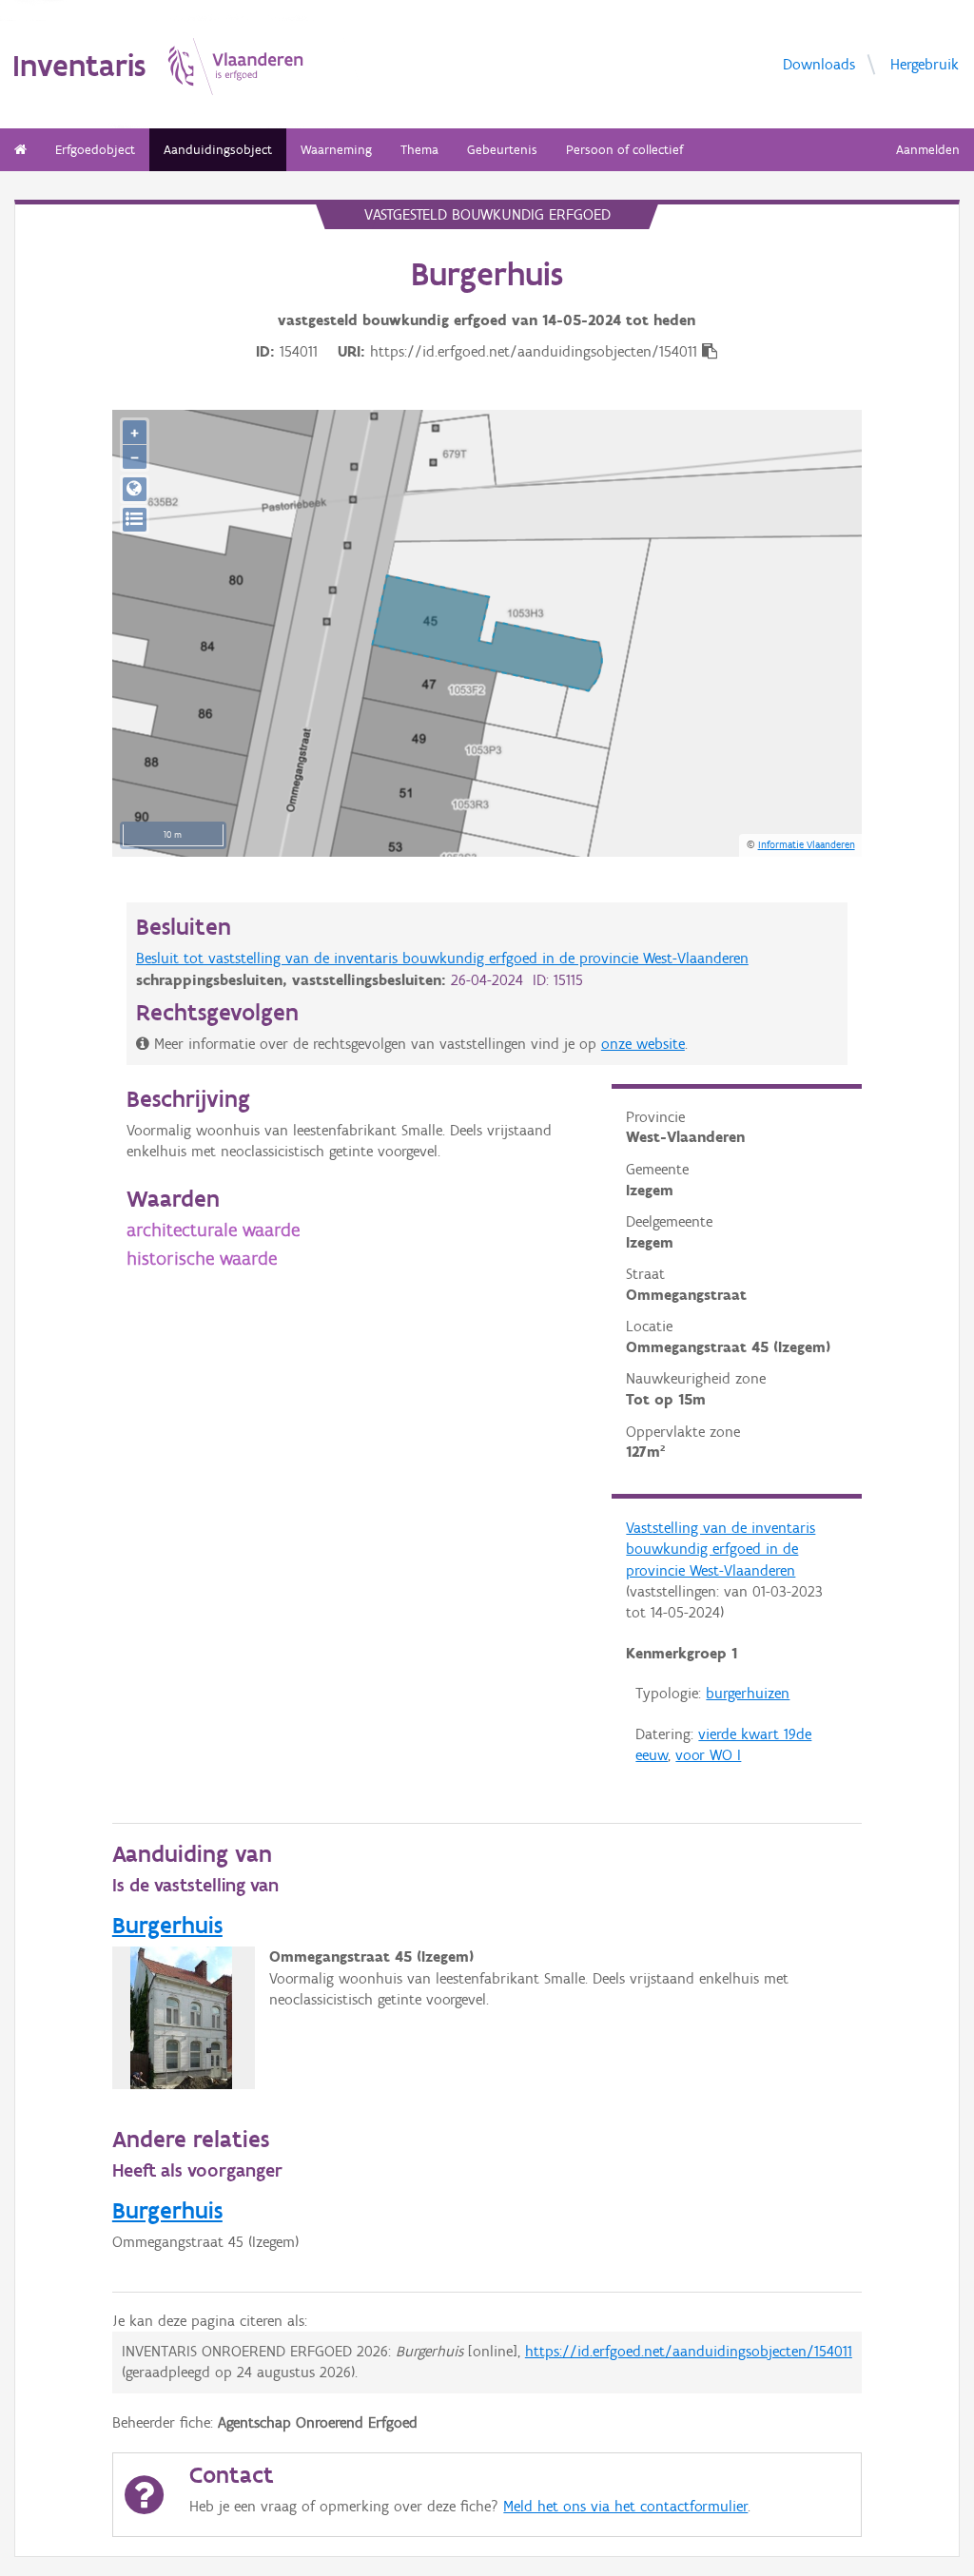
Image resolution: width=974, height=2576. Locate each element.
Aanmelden (928, 150)
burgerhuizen (748, 1693)
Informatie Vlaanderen (807, 844)
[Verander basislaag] (135, 520)
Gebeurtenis (502, 150)
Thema (419, 150)
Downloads (819, 63)
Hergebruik (925, 63)
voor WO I (708, 1755)
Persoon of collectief (624, 150)
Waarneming (336, 150)
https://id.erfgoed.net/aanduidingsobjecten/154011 (689, 2351)
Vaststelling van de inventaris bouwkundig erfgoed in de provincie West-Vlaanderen (721, 1549)
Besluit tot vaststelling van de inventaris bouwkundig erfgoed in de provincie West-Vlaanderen (442, 958)
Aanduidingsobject (218, 150)
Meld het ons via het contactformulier (625, 2506)
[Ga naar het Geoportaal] (135, 489)
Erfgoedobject (95, 150)
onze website (643, 1044)
